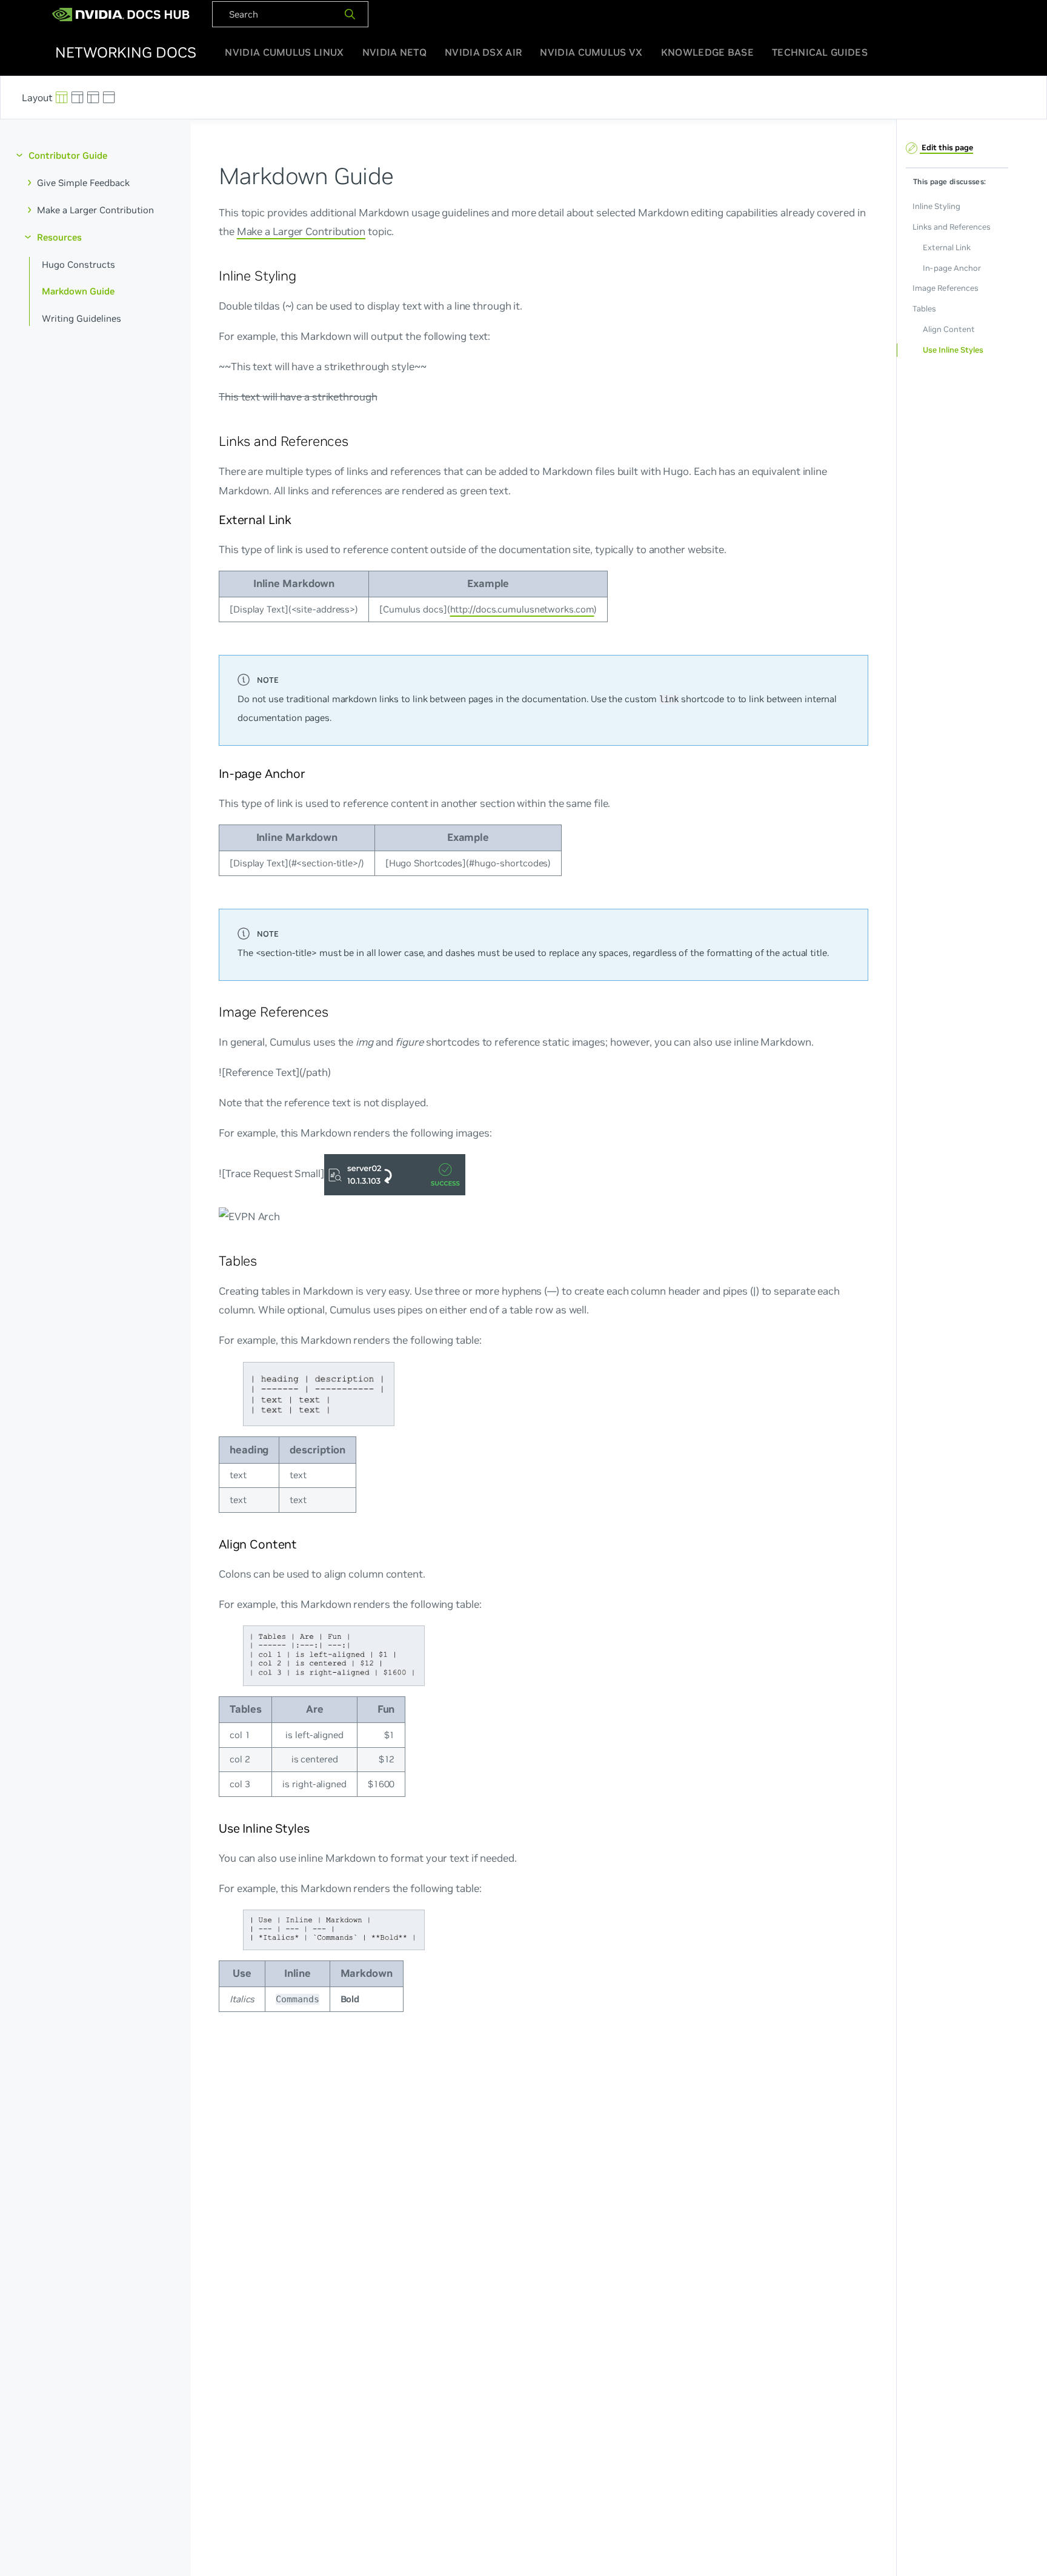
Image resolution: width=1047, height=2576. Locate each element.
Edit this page (946, 148)
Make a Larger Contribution (95, 210)
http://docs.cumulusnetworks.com (522, 609)
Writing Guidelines (81, 318)
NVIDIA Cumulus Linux (284, 52)
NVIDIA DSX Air (483, 52)
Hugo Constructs (78, 264)
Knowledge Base (707, 52)
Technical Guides (820, 52)
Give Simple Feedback (83, 183)
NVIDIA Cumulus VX (591, 52)
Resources (59, 237)
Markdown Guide (78, 291)
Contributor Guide (68, 155)
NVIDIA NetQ (394, 52)
